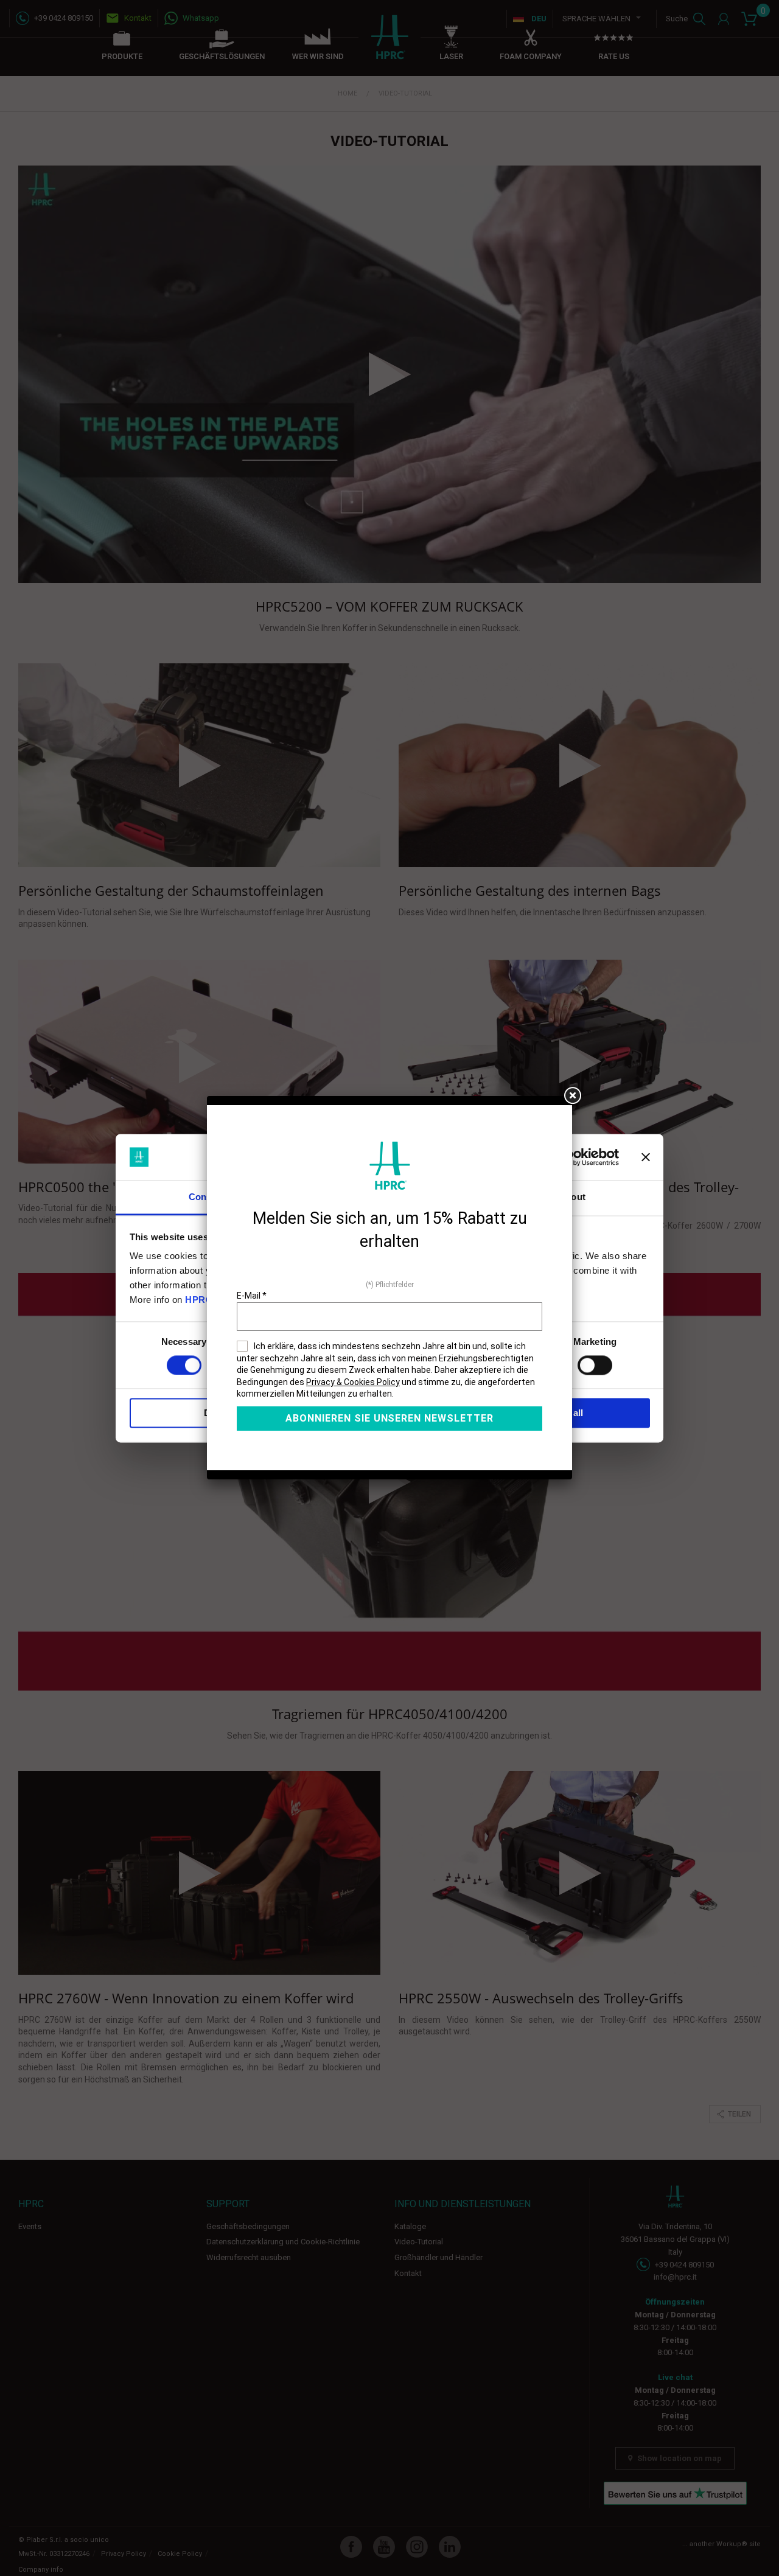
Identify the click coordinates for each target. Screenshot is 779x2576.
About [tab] (572, 1197)
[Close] (572, 1096)
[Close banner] (646, 1157)
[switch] (595, 1365)
